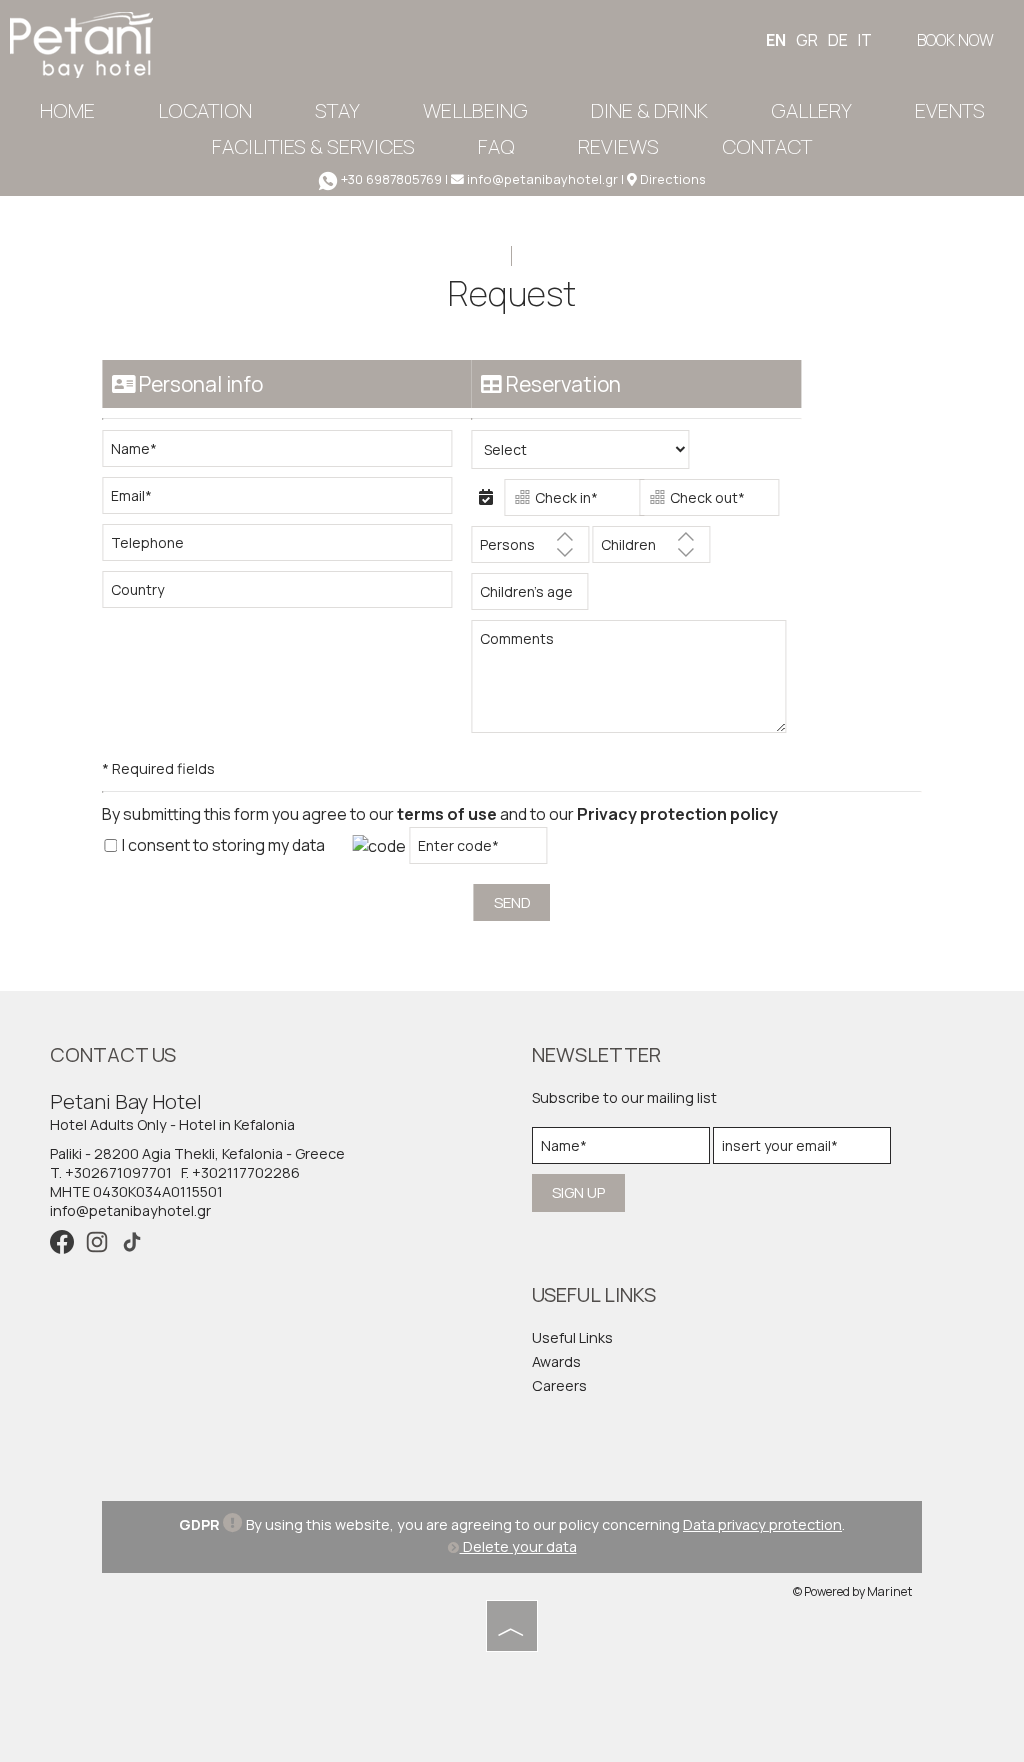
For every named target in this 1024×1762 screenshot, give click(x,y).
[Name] (286, 453)
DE (838, 40)
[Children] (651, 549)
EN (776, 40)
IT (865, 40)
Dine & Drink (649, 110)
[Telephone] (286, 547)
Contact (767, 146)
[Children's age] (526, 596)
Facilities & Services (313, 146)
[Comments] (636, 684)
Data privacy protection (762, 1524)
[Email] (286, 500)
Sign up (578, 1192)
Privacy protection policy (677, 814)
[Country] (286, 594)
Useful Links (572, 1337)
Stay (337, 110)
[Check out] (705, 502)
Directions (673, 179)
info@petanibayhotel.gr (541, 179)
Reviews (618, 146)
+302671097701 (118, 1172)
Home (67, 110)
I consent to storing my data (222, 845)
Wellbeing (475, 110)
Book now (955, 40)
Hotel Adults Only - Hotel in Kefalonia (172, 1124)
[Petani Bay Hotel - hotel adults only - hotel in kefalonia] (81, 43)
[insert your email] (802, 1150)
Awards (556, 1361)
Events (950, 110)
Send (512, 902)
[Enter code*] (478, 850)
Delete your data (518, 1546)
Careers (559, 1385)
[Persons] (530, 549)
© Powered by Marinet (852, 1591)
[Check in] (570, 502)
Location (205, 110)
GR (807, 40)
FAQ (496, 146)
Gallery (811, 110)
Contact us (113, 1054)
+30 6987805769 (391, 179)
